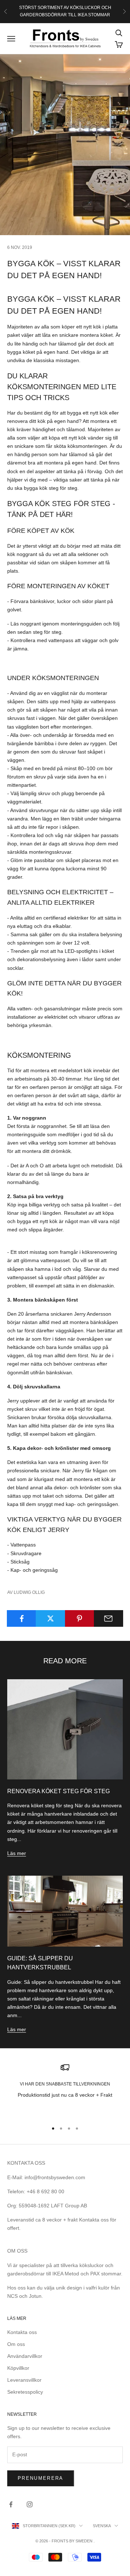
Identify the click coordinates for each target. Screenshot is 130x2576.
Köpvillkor (18, 2368)
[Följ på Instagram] (30, 2504)
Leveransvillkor (24, 2380)
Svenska (102, 2526)
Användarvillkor (25, 2356)
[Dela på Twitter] (50, 1618)
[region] (65, 2089)
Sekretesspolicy (25, 2392)
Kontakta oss (22, 2332)
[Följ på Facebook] (11, 2504)
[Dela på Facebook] (21, 1618)
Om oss (16, 2344)
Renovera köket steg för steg (58, 1791)
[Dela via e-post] (109, 1618)
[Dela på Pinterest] (80, 1618)
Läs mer (17, 1853)
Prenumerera (41, 2478)
